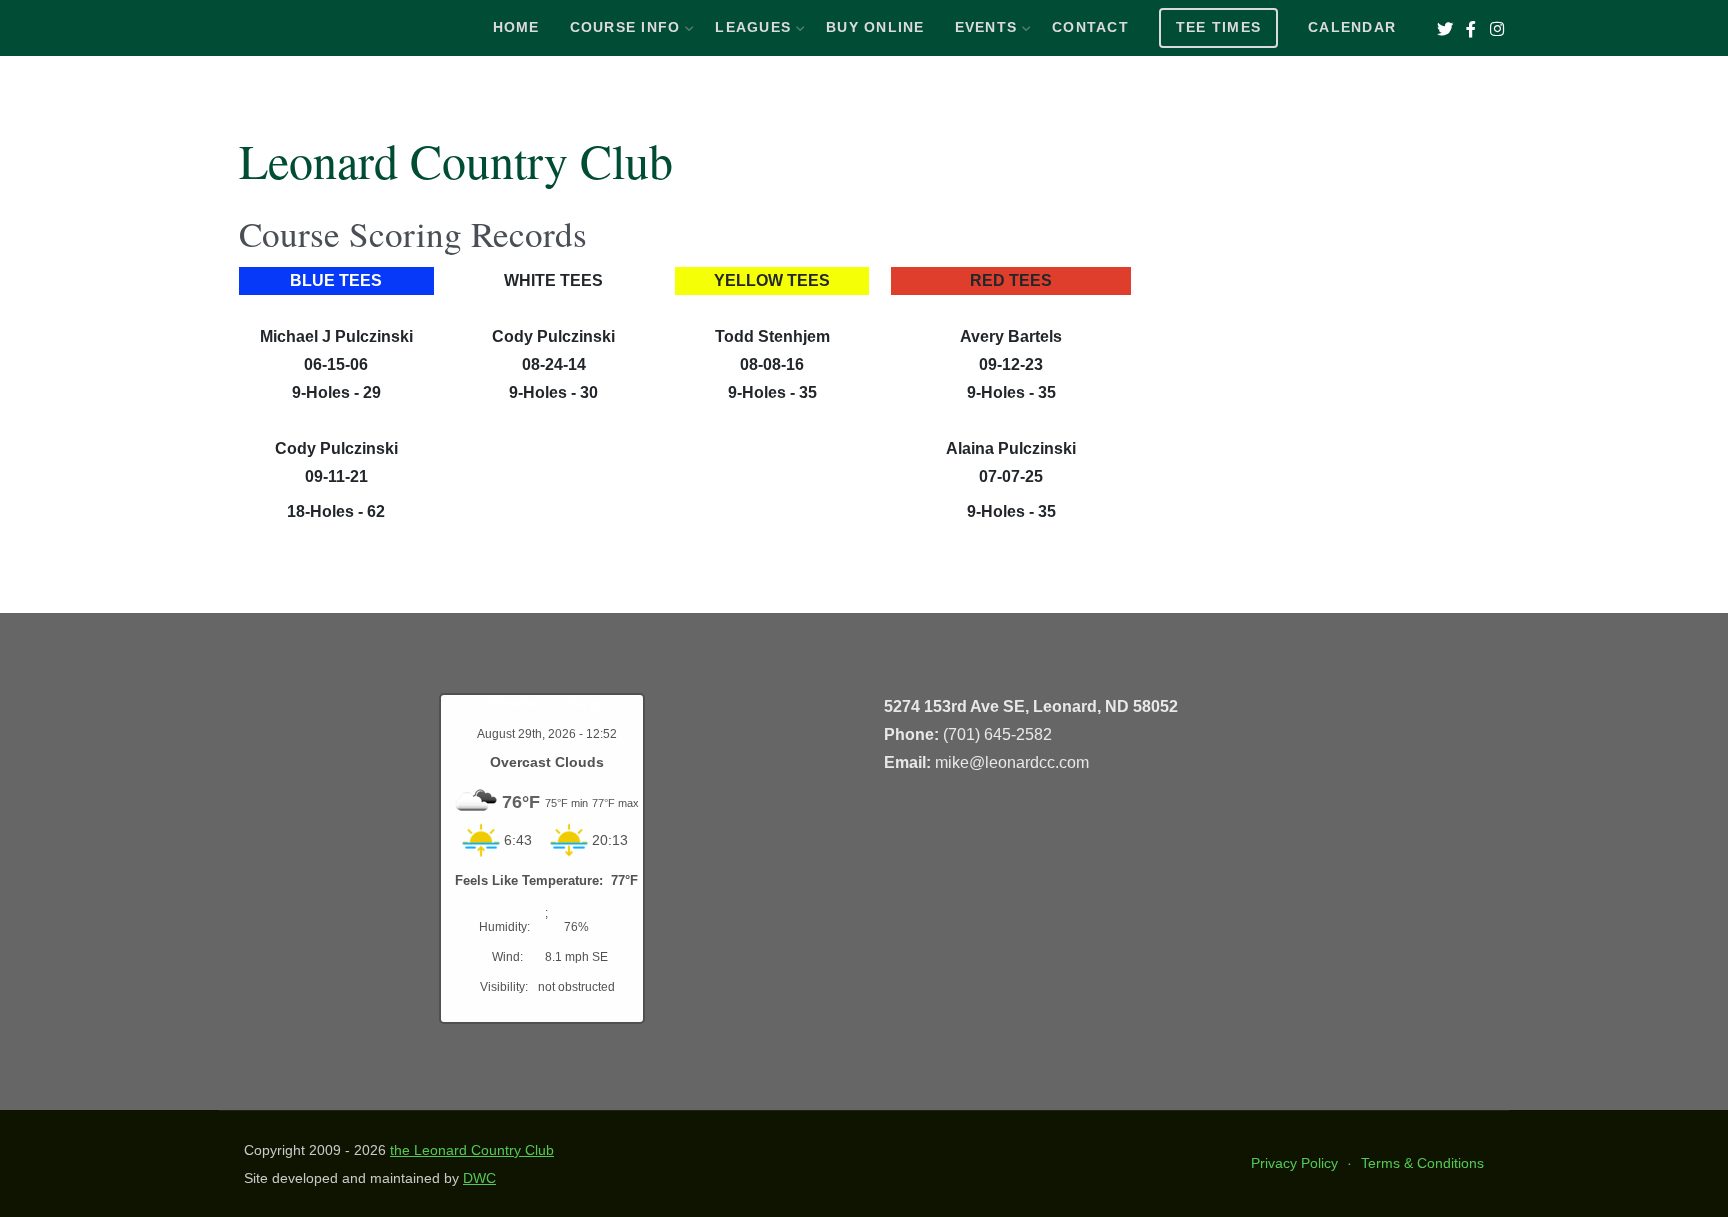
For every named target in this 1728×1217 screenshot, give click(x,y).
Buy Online (875, 27)
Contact (1090, 27)
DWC (479, 1178)
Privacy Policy (1294, 1163)
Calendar (1352, 27)
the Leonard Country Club (472, 1150)
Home (516, 27)
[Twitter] (1444, 29)
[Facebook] (1470, 29)
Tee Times (1218, 27)
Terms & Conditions (1422, 1163)
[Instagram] (1496, 29)
